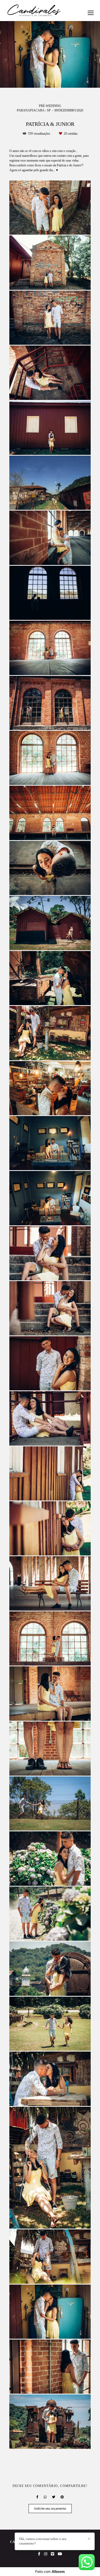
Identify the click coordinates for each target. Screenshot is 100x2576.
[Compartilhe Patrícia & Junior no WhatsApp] (45, 2497)
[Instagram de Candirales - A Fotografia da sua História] (46, 2554)
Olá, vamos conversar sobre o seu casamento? (43, 2541)
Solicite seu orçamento (50, 2509)
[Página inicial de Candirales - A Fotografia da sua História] (34, 11)
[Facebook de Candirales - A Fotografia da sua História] (39, 2554)
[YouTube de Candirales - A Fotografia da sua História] (60, 2554)
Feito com (50, 2572)
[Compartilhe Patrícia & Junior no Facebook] (37, 2497)
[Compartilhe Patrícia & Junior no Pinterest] (62, 2497)
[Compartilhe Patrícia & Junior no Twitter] (54, 2497)
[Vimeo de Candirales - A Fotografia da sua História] (53, 2554)
